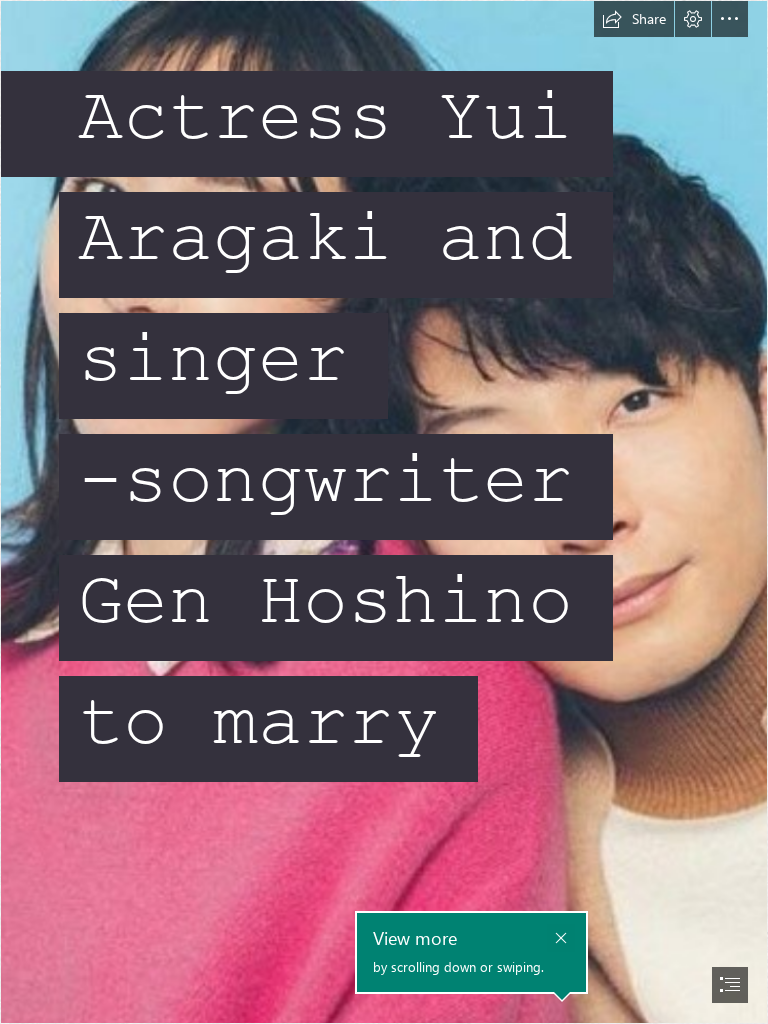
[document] (384, 512)
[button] (634, 19)
